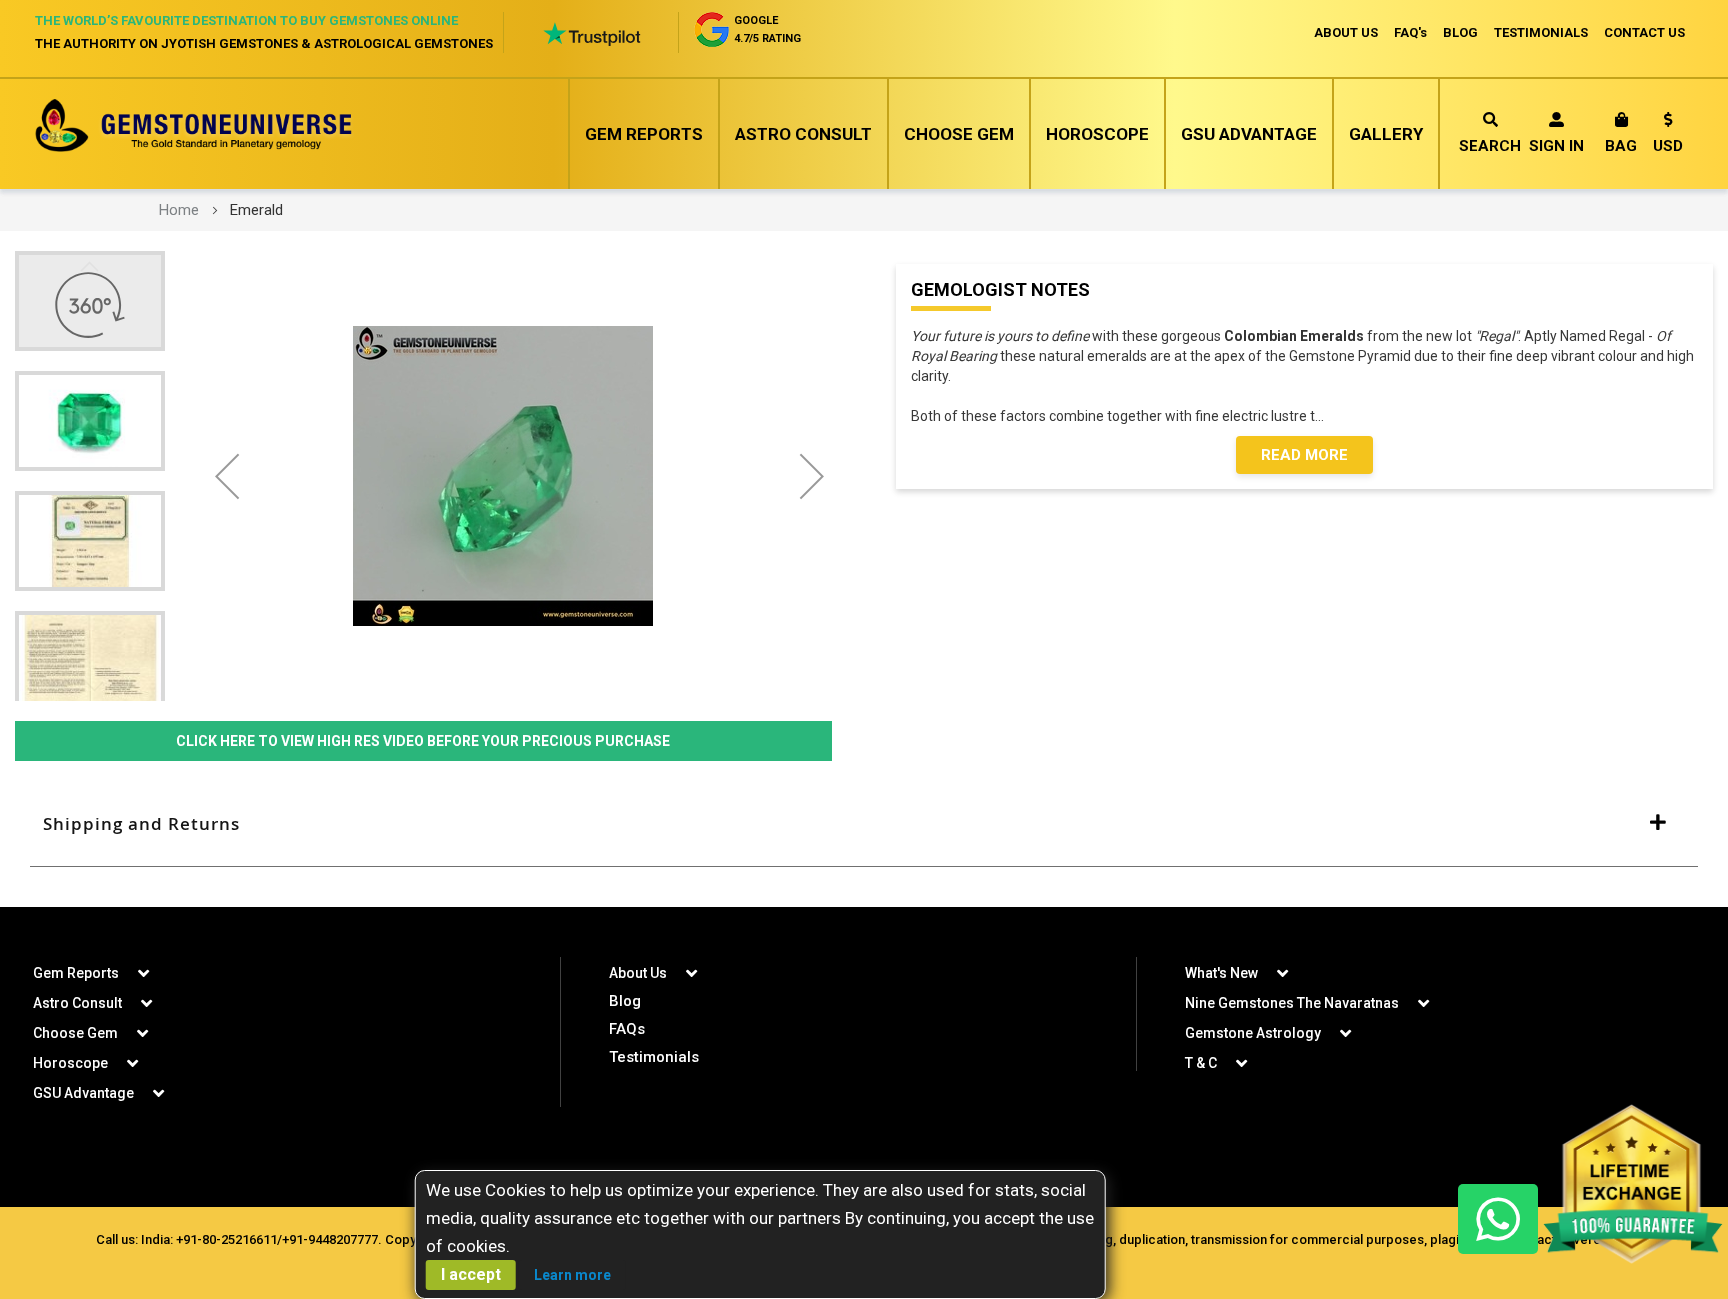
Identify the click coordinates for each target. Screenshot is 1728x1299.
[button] (1668, 136)
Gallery (1386, 134)
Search (1490, 146)
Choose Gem (959, 134)
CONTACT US (1644, 32)
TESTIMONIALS (1541, 32)
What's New (1221, 973)
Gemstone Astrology (1253, 1033)
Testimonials (654, 1057)
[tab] (864, 824)
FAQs (627, 1029)
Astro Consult (803, 134)
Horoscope (1097, 134)
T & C (1201, 1063)
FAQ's (1410, 32)
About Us (638, 973)
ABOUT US (1346, 32)
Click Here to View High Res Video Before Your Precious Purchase (423, 741)
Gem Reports (644, 134)
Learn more (572, 1275)
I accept (471, 1274)
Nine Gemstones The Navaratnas (1292, 1003)
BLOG (1460, 32)
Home (179, 210)
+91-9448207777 (330, 1239)
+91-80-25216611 (226, 1239)
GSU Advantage (1249, 134)
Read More (1304, 455)
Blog (625, 1001)
